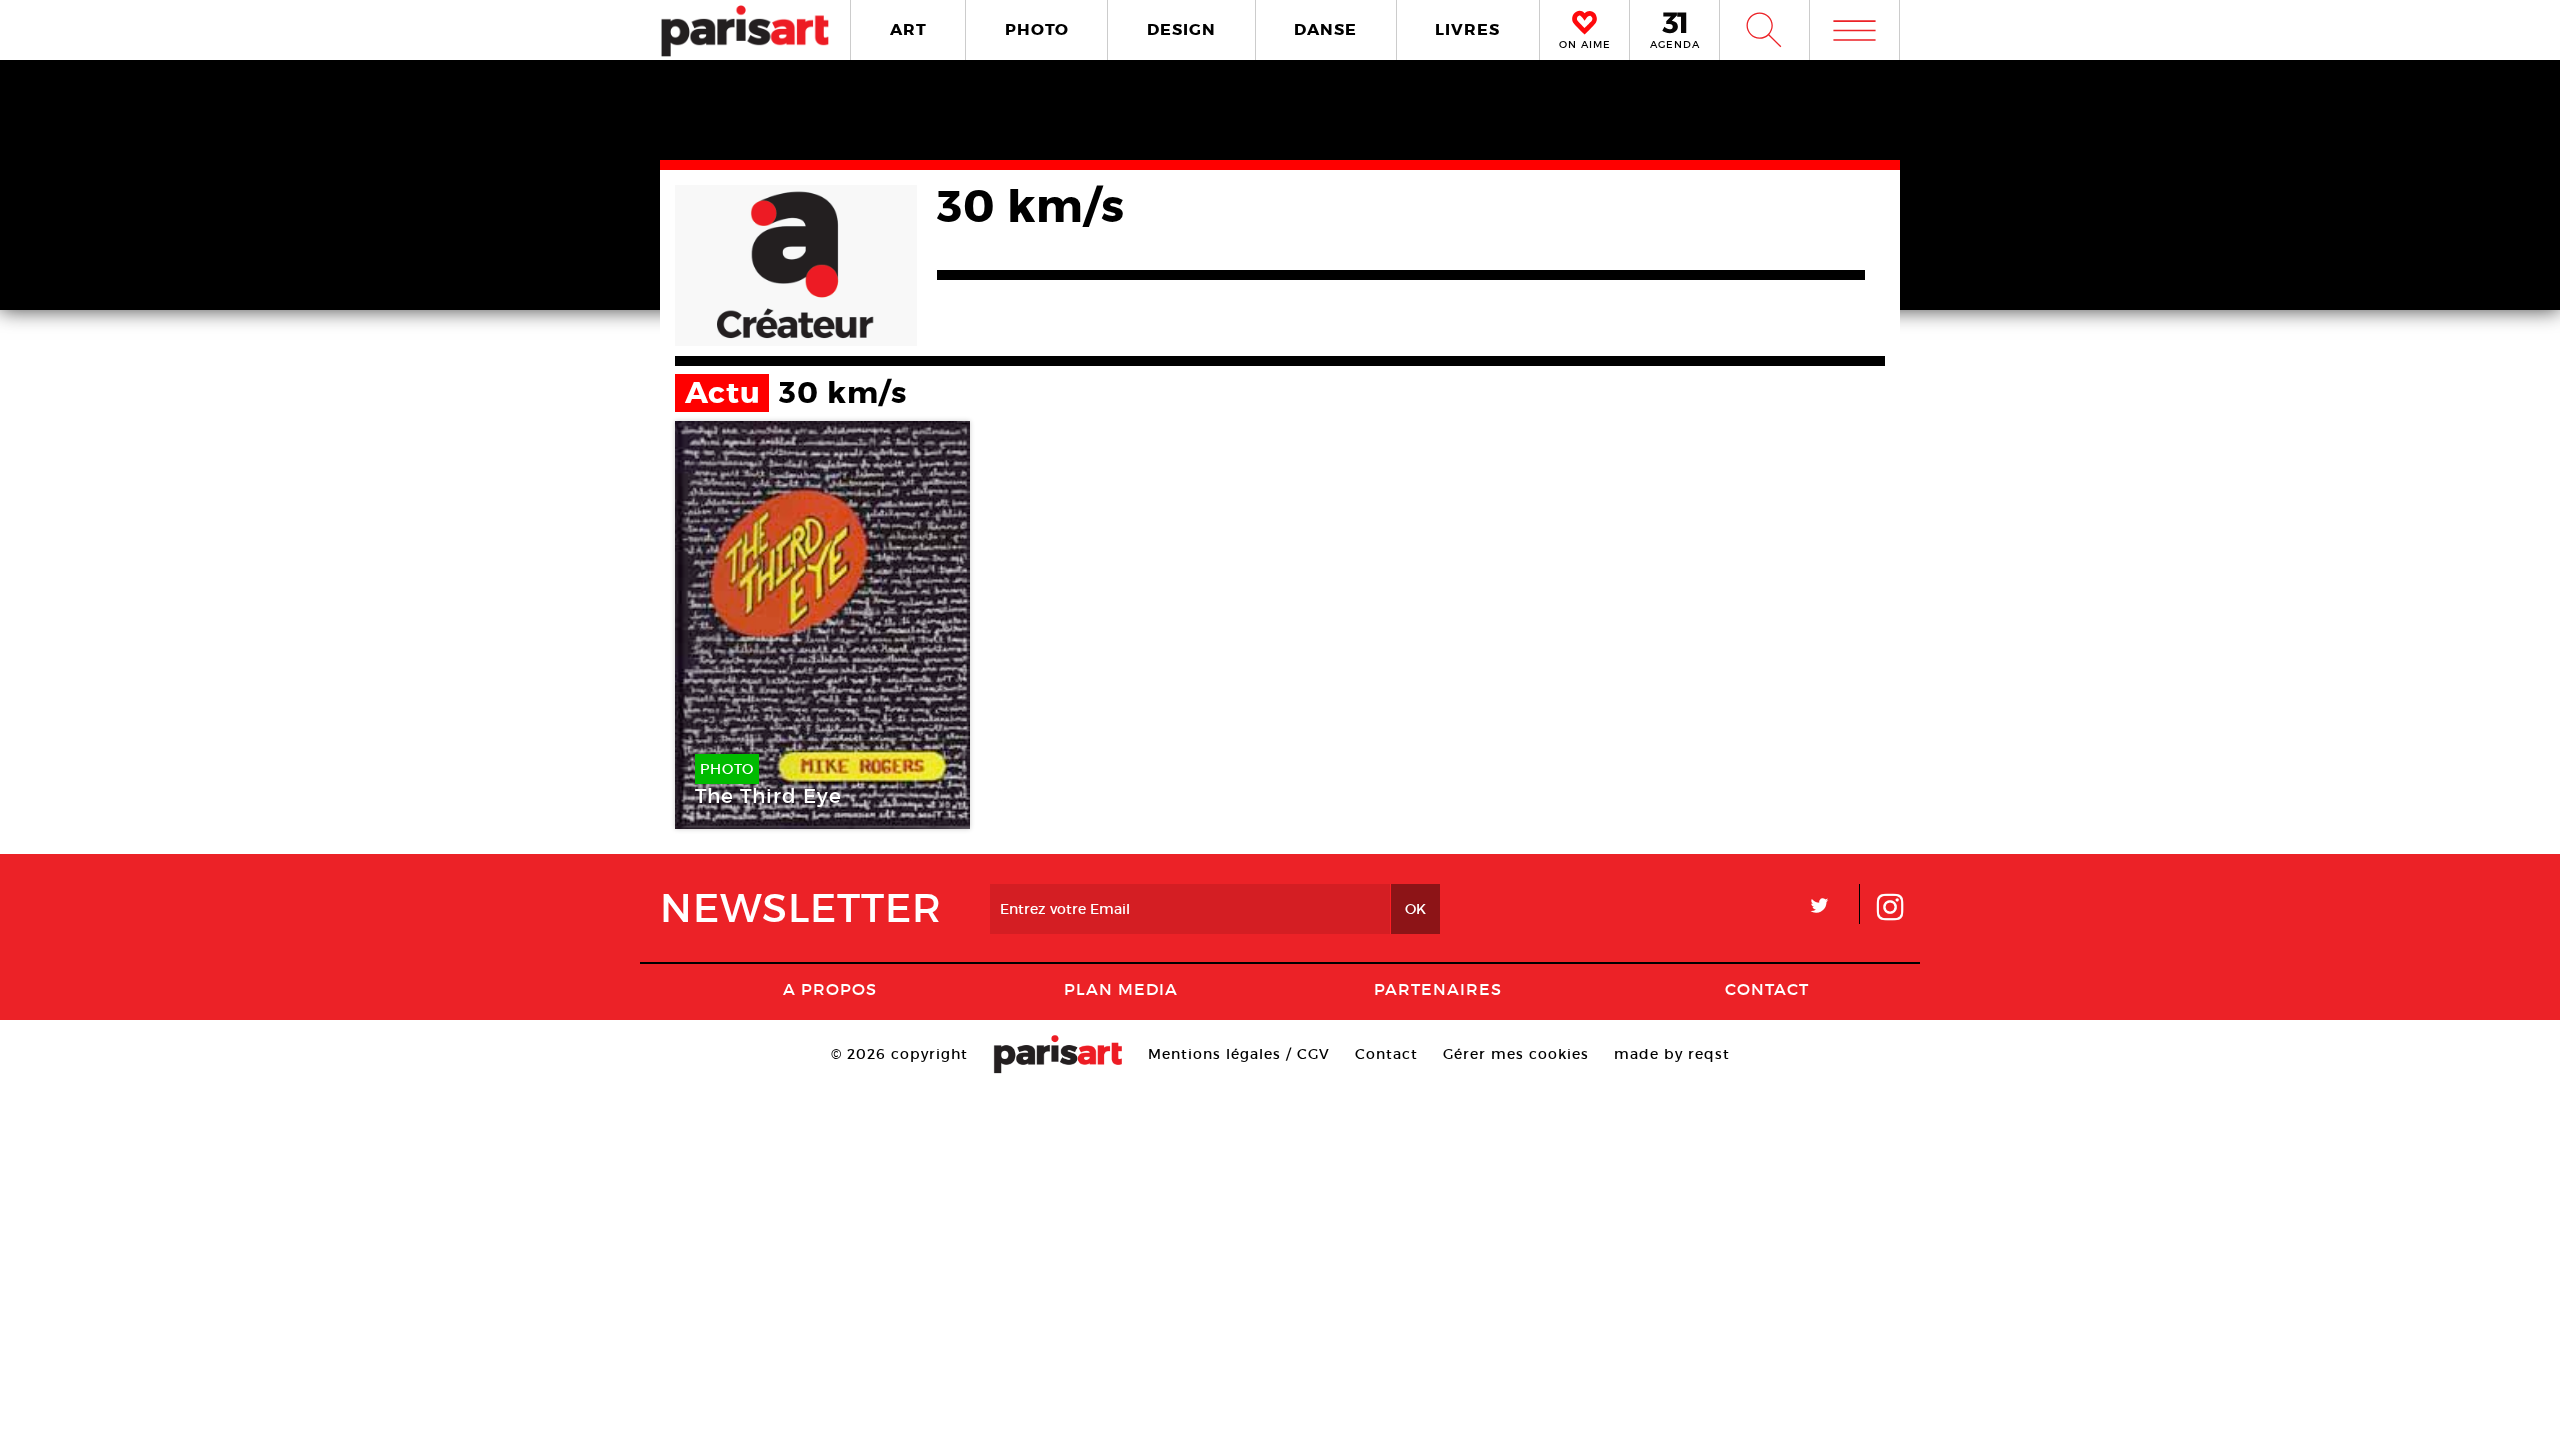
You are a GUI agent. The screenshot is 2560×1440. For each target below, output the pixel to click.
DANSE (1325, 29)
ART (908, 29)
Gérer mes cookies (1516, 1054)
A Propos (830, 989)
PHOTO (1037, 29)
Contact (1767, 989)
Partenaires (1438, 989)
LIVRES (1467, 29)
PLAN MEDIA (1121, 989)
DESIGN (1181, 29)
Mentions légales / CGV (1239, 1054)
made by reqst (1672, 1054)
